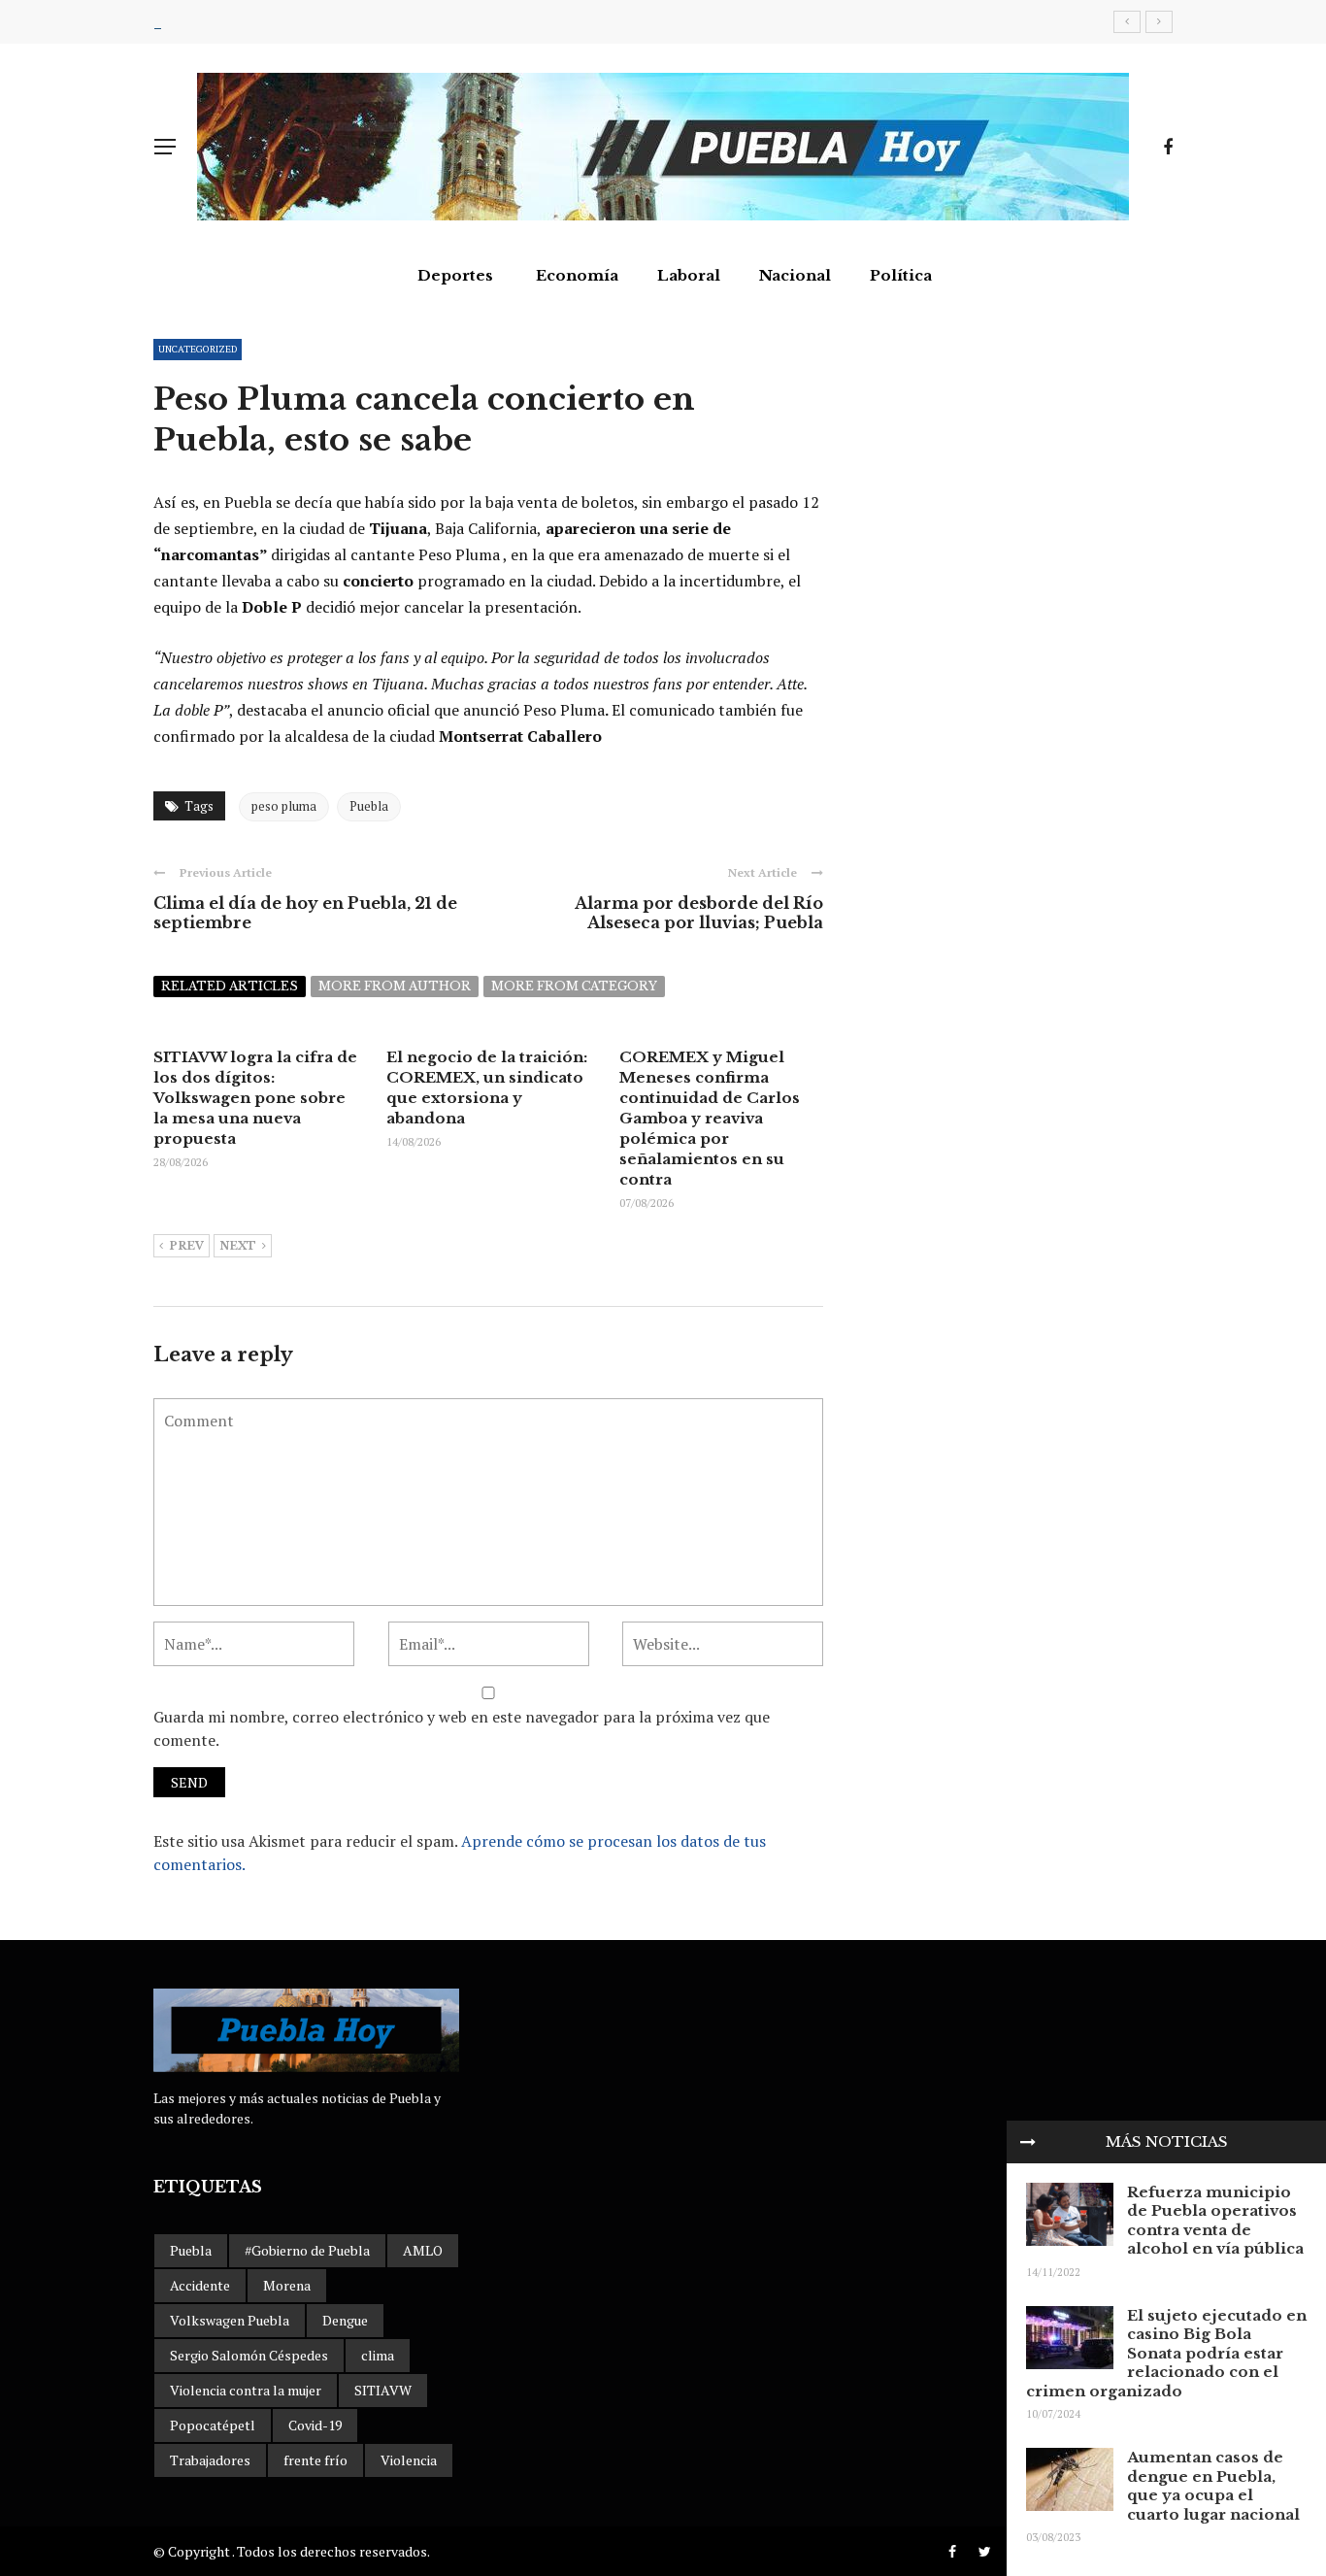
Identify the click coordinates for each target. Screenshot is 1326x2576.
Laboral (689, 275)
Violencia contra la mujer (246, 2390)
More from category (574, 986)
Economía (577, 275)
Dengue (345, 2320)
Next (238, 1246)
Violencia (409, 2460)
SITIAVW (383, 2390)
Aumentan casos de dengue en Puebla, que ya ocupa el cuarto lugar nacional (1213, 2486)
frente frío (315, 2460)
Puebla (369, 806)
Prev (186, 1246)
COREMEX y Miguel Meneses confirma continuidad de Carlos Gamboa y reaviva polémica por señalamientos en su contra (710, 1118)
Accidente (200, 2285)
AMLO (423, 2250)
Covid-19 (315, 2425)
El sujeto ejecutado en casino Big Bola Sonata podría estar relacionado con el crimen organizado (1166, 2353)
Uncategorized (198, 349)
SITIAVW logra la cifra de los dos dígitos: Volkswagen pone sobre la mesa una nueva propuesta (255, 1098)
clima (378, 2355)
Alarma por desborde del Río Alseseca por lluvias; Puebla (699, 913)
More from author (395, 986)
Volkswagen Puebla (230, 2320)
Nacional (795, 275)
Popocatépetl (213, 2425)
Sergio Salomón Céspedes (249, 2355)
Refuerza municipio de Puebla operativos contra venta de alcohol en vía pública (1215, 2221)
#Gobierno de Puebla (307, 2250)
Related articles (230, 986)
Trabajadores (210, 2460)
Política (901, 275)
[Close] (1028, 2142)
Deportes (455, 275)
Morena (287, 2285)
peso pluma (284, 806)
